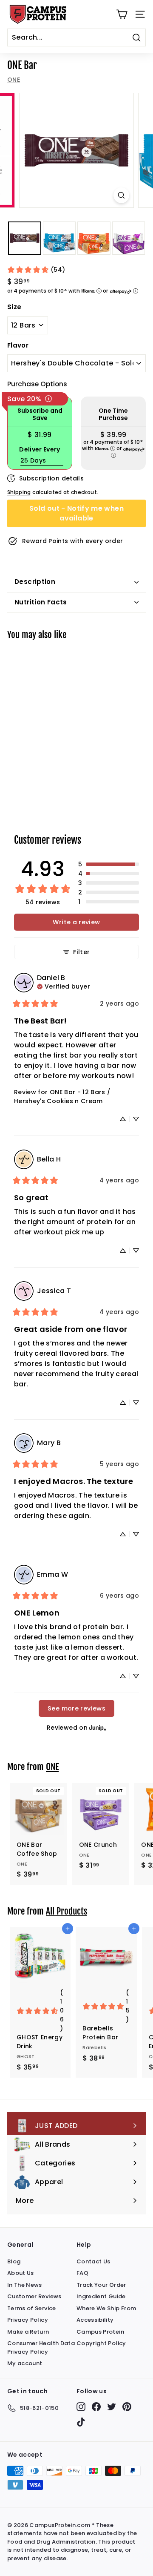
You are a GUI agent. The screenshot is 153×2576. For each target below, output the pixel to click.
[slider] (76, 150)
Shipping (19, 492)
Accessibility (95, 2320)
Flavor (18, 345)
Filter (81, 952)
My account (25, 2363)
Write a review (76, 922)
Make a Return (28, 2332)
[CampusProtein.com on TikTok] (81, 2422)
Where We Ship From (106, 2308)
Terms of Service (32, 2308)
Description (35, 582)
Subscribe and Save (40, 414)
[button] (109, 864)
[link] (36, 270)
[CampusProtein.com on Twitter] (112, 2407)
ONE (14, 80)
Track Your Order (101, 2285)
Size (14, 307)
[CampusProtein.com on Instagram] (81, 2407)
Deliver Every (40, 450)
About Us (21, 2273)
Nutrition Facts (41, 602)
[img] (64, 986)
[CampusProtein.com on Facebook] (96, 2407)
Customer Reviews (34, 2296)
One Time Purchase (113, 414)
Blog (14, 2261)
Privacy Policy (28, 2320)
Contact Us (93, 2261)
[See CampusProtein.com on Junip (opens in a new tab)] (98, 1727)
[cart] (122, 14)
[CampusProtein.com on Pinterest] (127, 2407)
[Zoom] (121, 195)
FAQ (82, 2273)
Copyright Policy (101, 2343)
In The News (25, 2285)
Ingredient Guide (101, 2296)
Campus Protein (100, 2332)
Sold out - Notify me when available (76, 513)
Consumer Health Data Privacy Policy (41, 2347)
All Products (67, 1911)
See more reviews (76, 1708)
